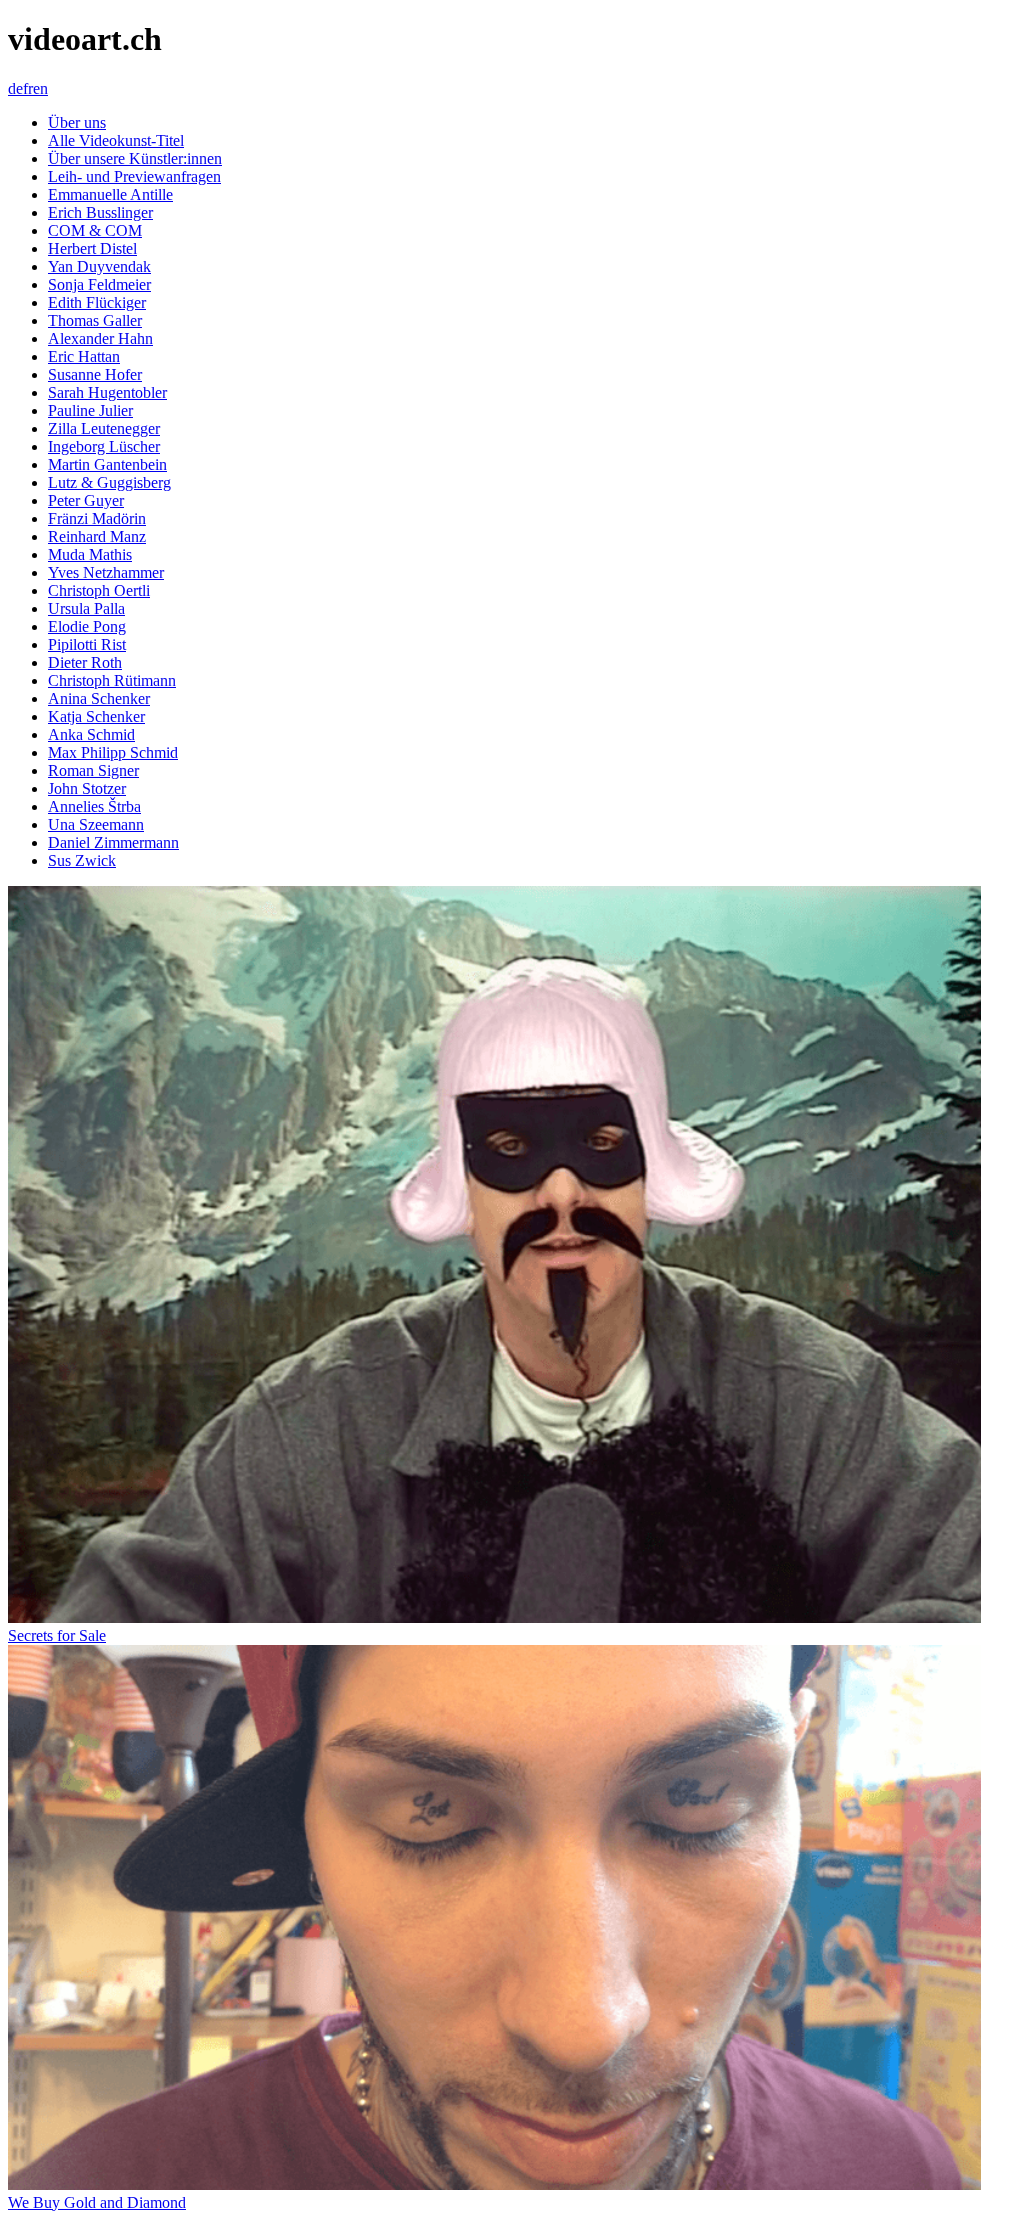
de (15, 88)
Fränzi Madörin (97, 518)
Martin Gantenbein (107, 464)
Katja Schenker (96, 716)
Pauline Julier (90, 410)
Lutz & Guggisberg (109, 482)
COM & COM (95, 230)
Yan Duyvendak (99, 266)
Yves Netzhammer (106, 572)
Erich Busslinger (100, 212)
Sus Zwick (82, 860)
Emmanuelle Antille (110, 194)
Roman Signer (93, 770)
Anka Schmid (91, 734)
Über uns (77, 122)
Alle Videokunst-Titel (116, 140)
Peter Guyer (86, 500)
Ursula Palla (86, 608)
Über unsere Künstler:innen (135, 158)
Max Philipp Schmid (113, 752)
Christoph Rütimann (112, 680)
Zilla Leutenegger (104, 428)
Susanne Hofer (95, 374)
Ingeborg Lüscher (104, 446)
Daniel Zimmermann (113, 842)
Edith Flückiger (97, 302)
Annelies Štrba (94, 806)
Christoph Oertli (99, 590)
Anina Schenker (99, 698)
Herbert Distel (92, 248)
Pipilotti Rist (87, 644)
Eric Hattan (84, 356)
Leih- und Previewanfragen (134, 176)
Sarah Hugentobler (107, 392)
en (40, 88)
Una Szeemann (96, 824)
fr (28, 88)
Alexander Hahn (100, 338)
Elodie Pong (87, 626)
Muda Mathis (90, 554)
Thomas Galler (95, 320)
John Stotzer (87, 788)
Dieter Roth (85, 662)
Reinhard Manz (97, 536)
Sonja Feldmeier (99, 284)
